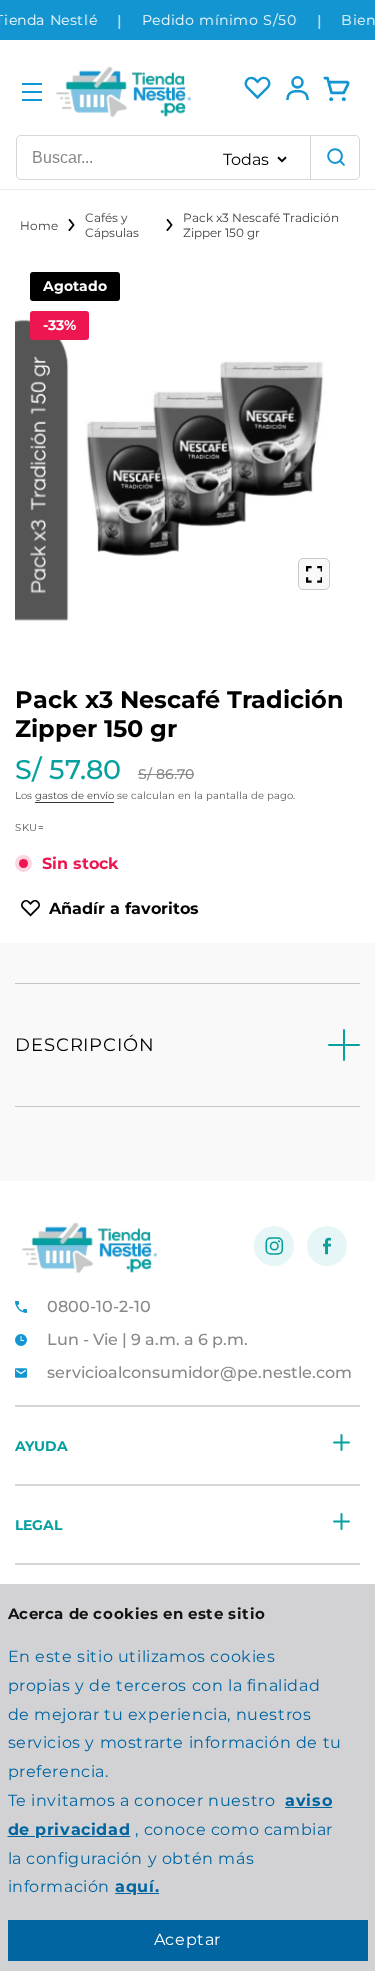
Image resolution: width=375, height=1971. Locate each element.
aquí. (137, 1886)
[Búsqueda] (335, 157)
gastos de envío (74, 795)
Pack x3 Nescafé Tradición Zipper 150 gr (261, 225)
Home (39, 225)
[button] (32, 92)
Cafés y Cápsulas (112, 225)
